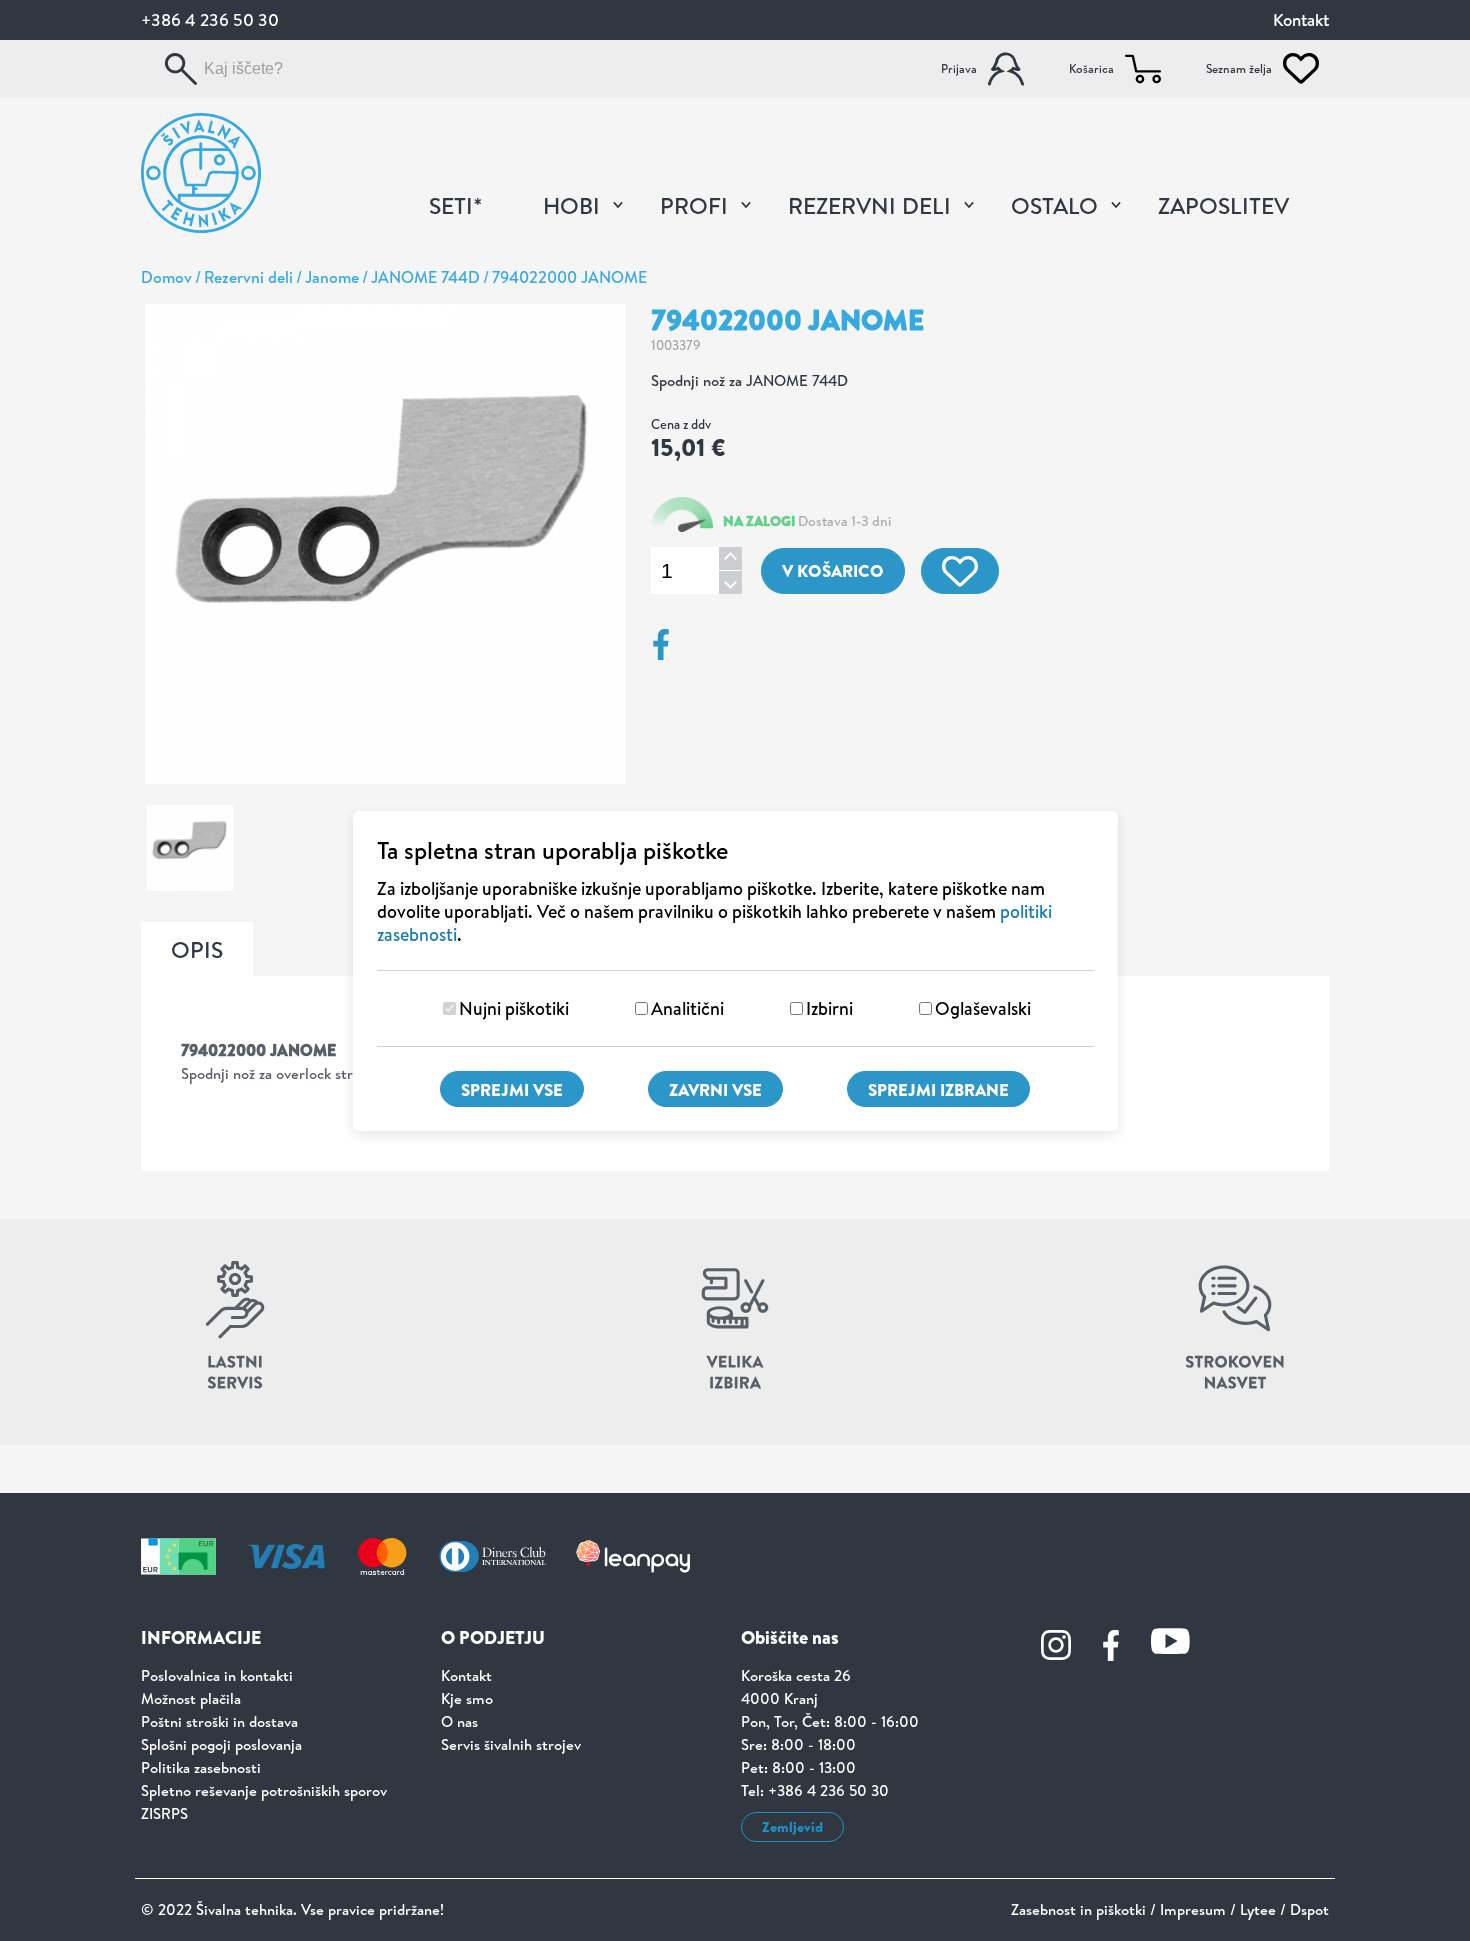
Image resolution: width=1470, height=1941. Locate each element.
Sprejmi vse (512, 1089)
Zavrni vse (715, 1089)
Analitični (687, 1008)
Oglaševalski (983, 1008)
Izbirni (829, 1008)
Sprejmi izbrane (938, 1089)
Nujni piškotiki (514, 1008)
